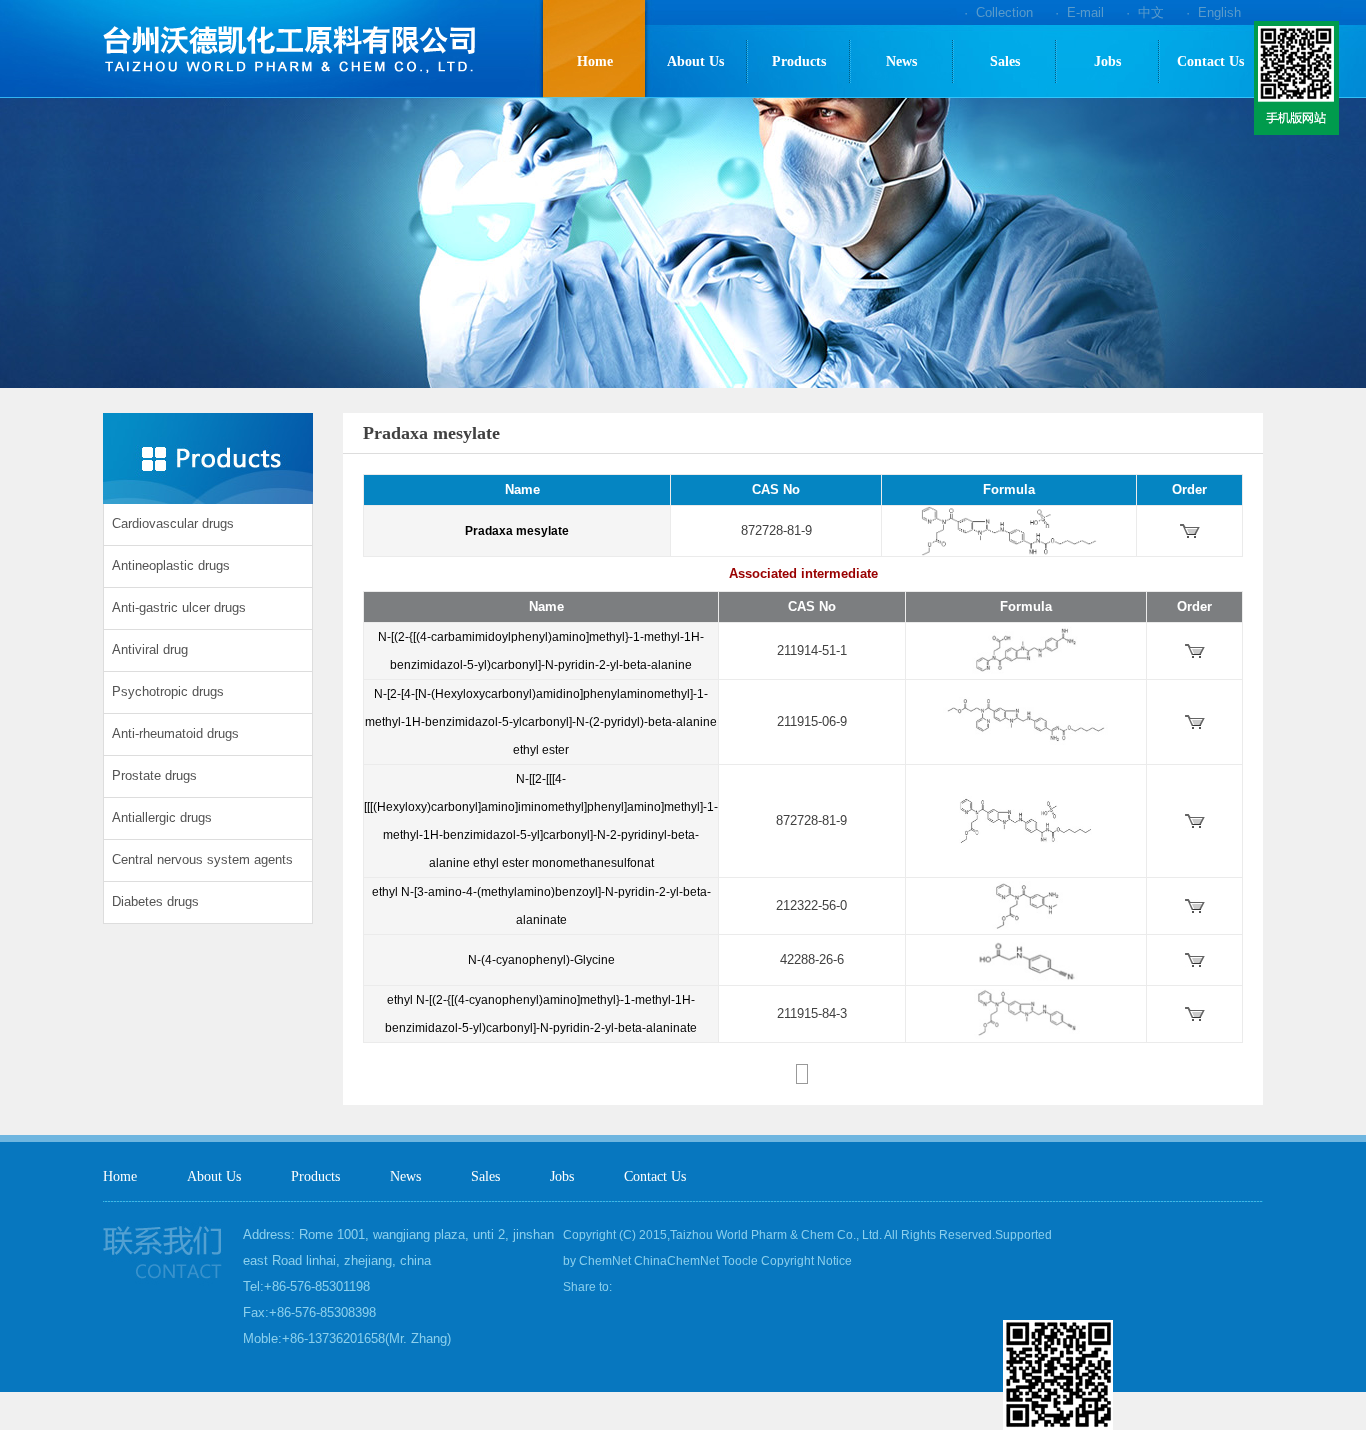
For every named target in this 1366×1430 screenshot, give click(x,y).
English (1219, 12)
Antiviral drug (150, 649)
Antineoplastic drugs (171, 565)
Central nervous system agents (202, 859)
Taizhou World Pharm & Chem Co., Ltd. (776, 1235)
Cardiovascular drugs (173, 523)
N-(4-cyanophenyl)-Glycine (541, 960)
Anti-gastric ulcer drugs (179, 607)
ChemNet (605, 1261)
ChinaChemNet (676, 1261)
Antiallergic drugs (162, 817)
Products (799, 61)
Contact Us (1210, 61)
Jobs (1107, 61)
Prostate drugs (154, 775)
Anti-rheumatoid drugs (175, 733)
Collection (1004, 12)
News (901, 61)
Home (595, 61)
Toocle (740, 1261)
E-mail (1085, 12)
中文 (1151, 12)
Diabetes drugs (155, 901)
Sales (1005, 61)
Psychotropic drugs (168, 691)
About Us (695, 61)
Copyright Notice (806, 1261)
